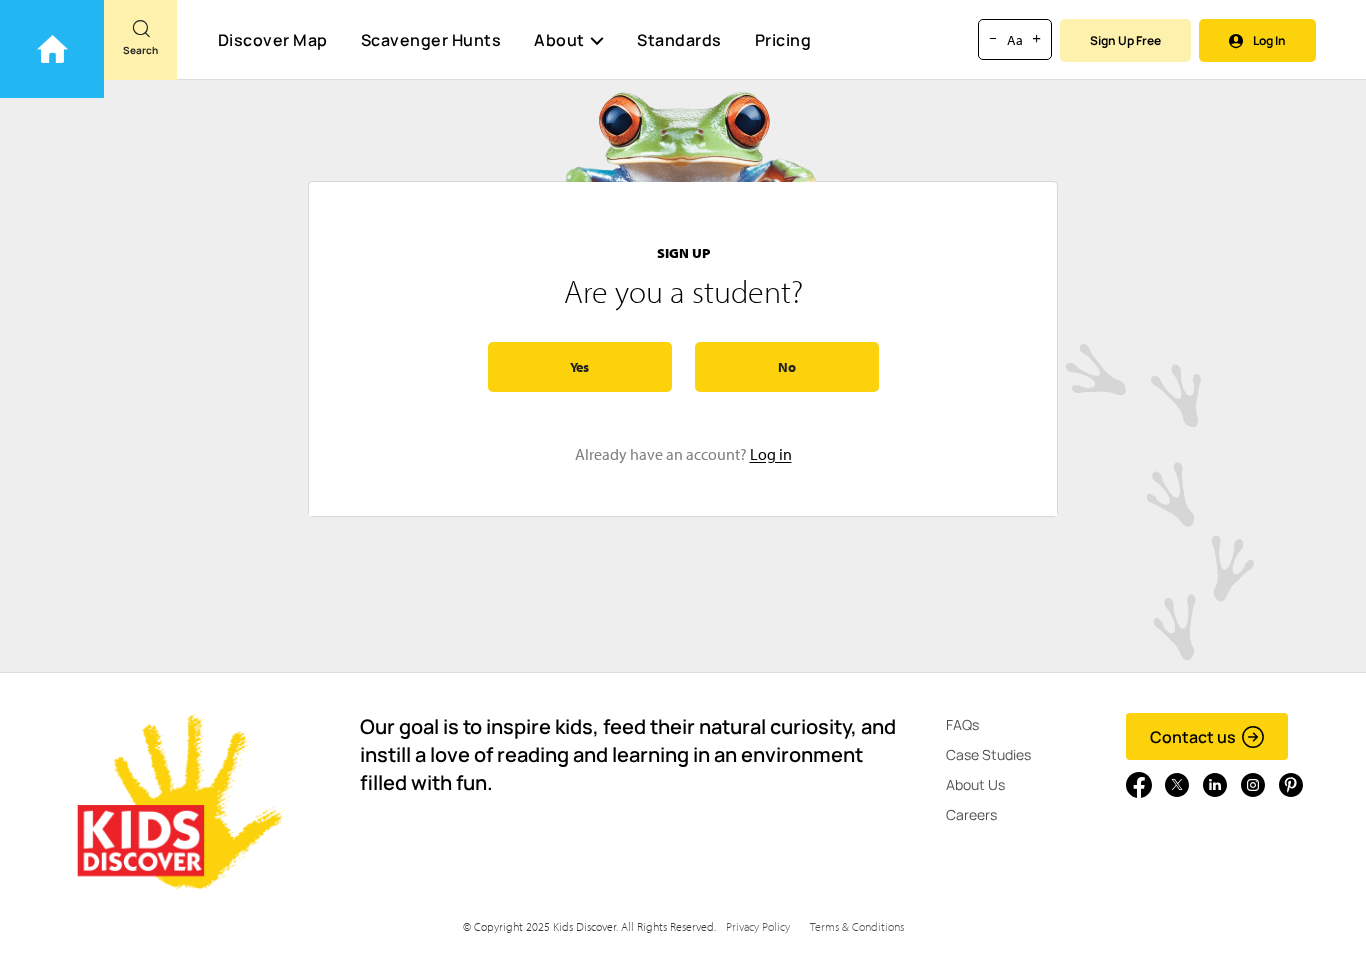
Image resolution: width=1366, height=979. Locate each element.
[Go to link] (52, 49)
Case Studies (988, 754)
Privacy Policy (758, 926)
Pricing (783, 40)
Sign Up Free (1125, 40)
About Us (975, 784)
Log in (771, 454)
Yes (579, 367)
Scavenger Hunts (431, 40)
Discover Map (273, 40)
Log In (1269, 40)
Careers (971, 814)
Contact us (1193, 737)
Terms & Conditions (857, 926)
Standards (679, 40)
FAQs (962, 724)
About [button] (559, 40)
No (787, 367)
